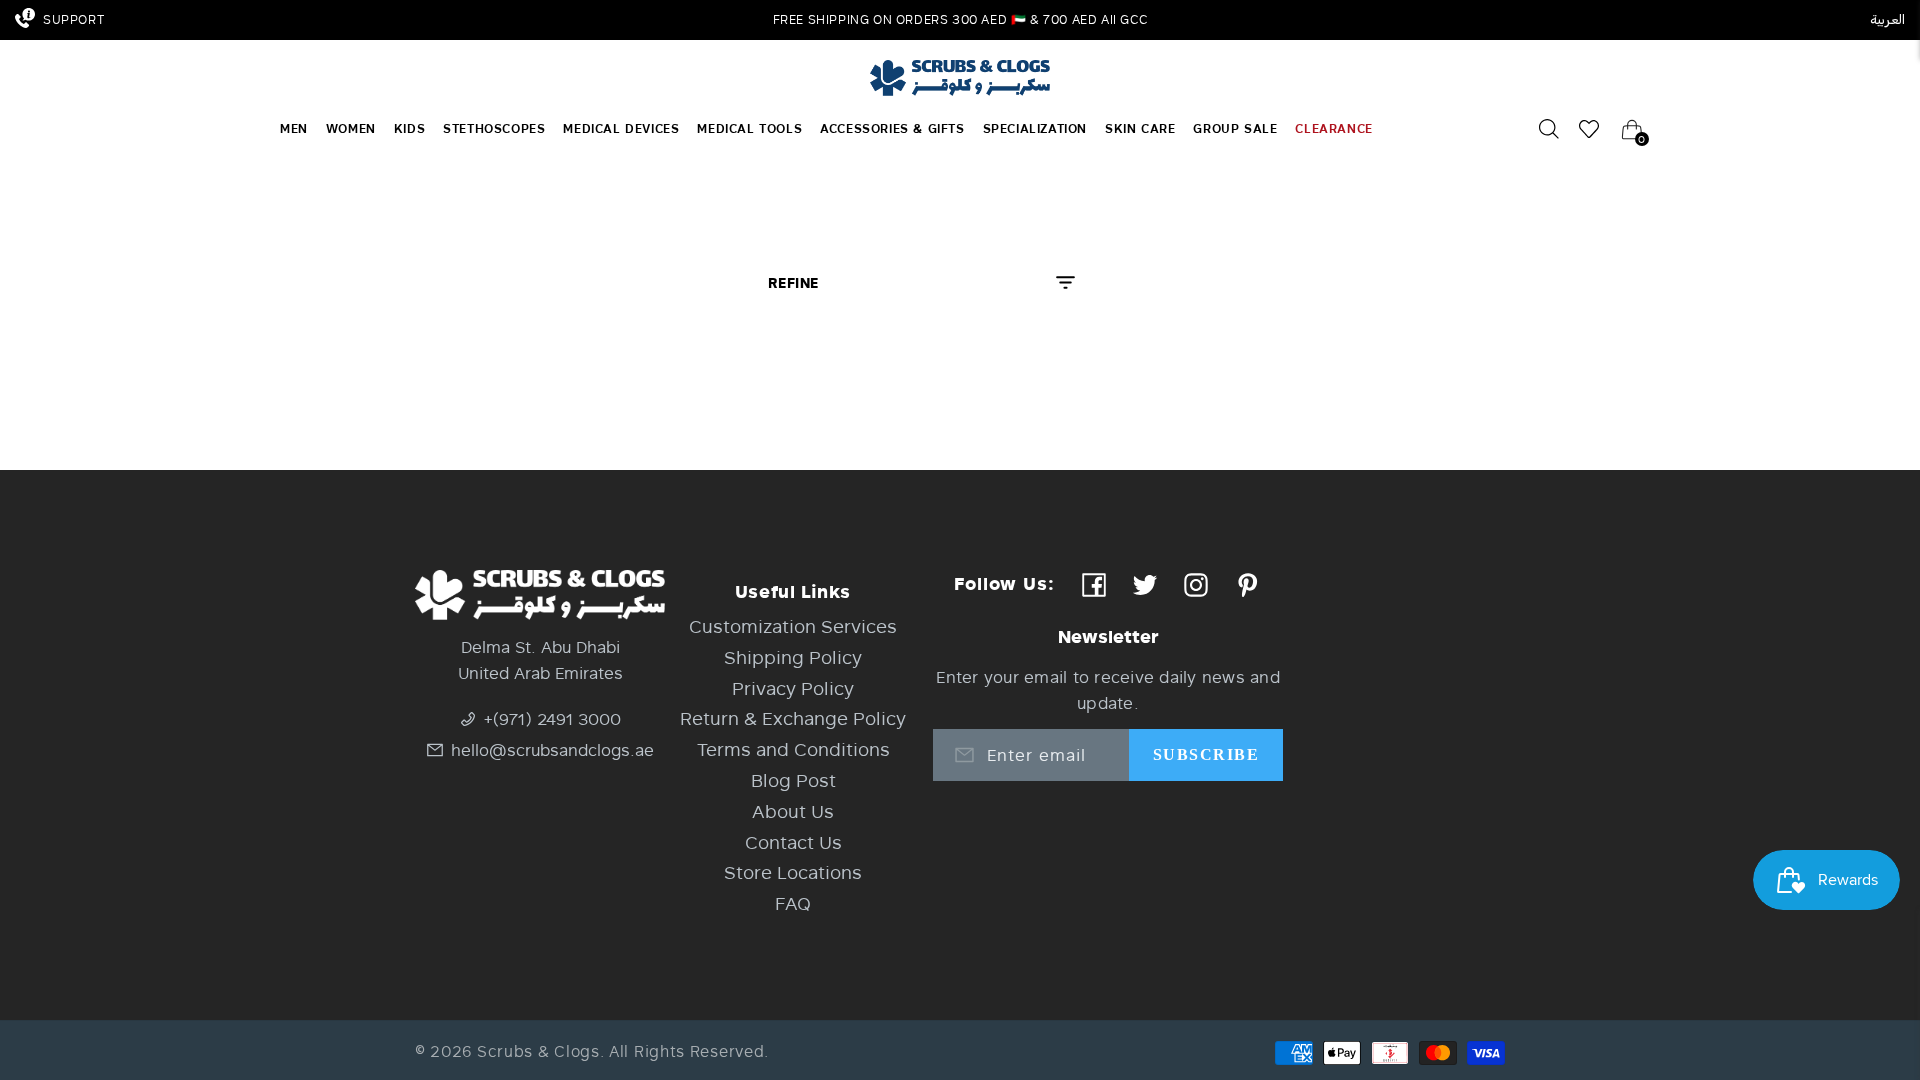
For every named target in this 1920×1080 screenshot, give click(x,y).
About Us (793, 811)
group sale (1235, 129)
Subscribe (1206, 754)
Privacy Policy (793, 688)
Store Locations (793, 872)
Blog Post (793, 780)
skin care (1140, 129)
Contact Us (793, 842)
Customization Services (793, 626)
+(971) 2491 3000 (552, 718)
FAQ (793, 903)
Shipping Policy (793, 657)
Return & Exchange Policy (793, 718)
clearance (1333, 129)
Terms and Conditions (793, 749)
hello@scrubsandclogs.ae (552, 749)
